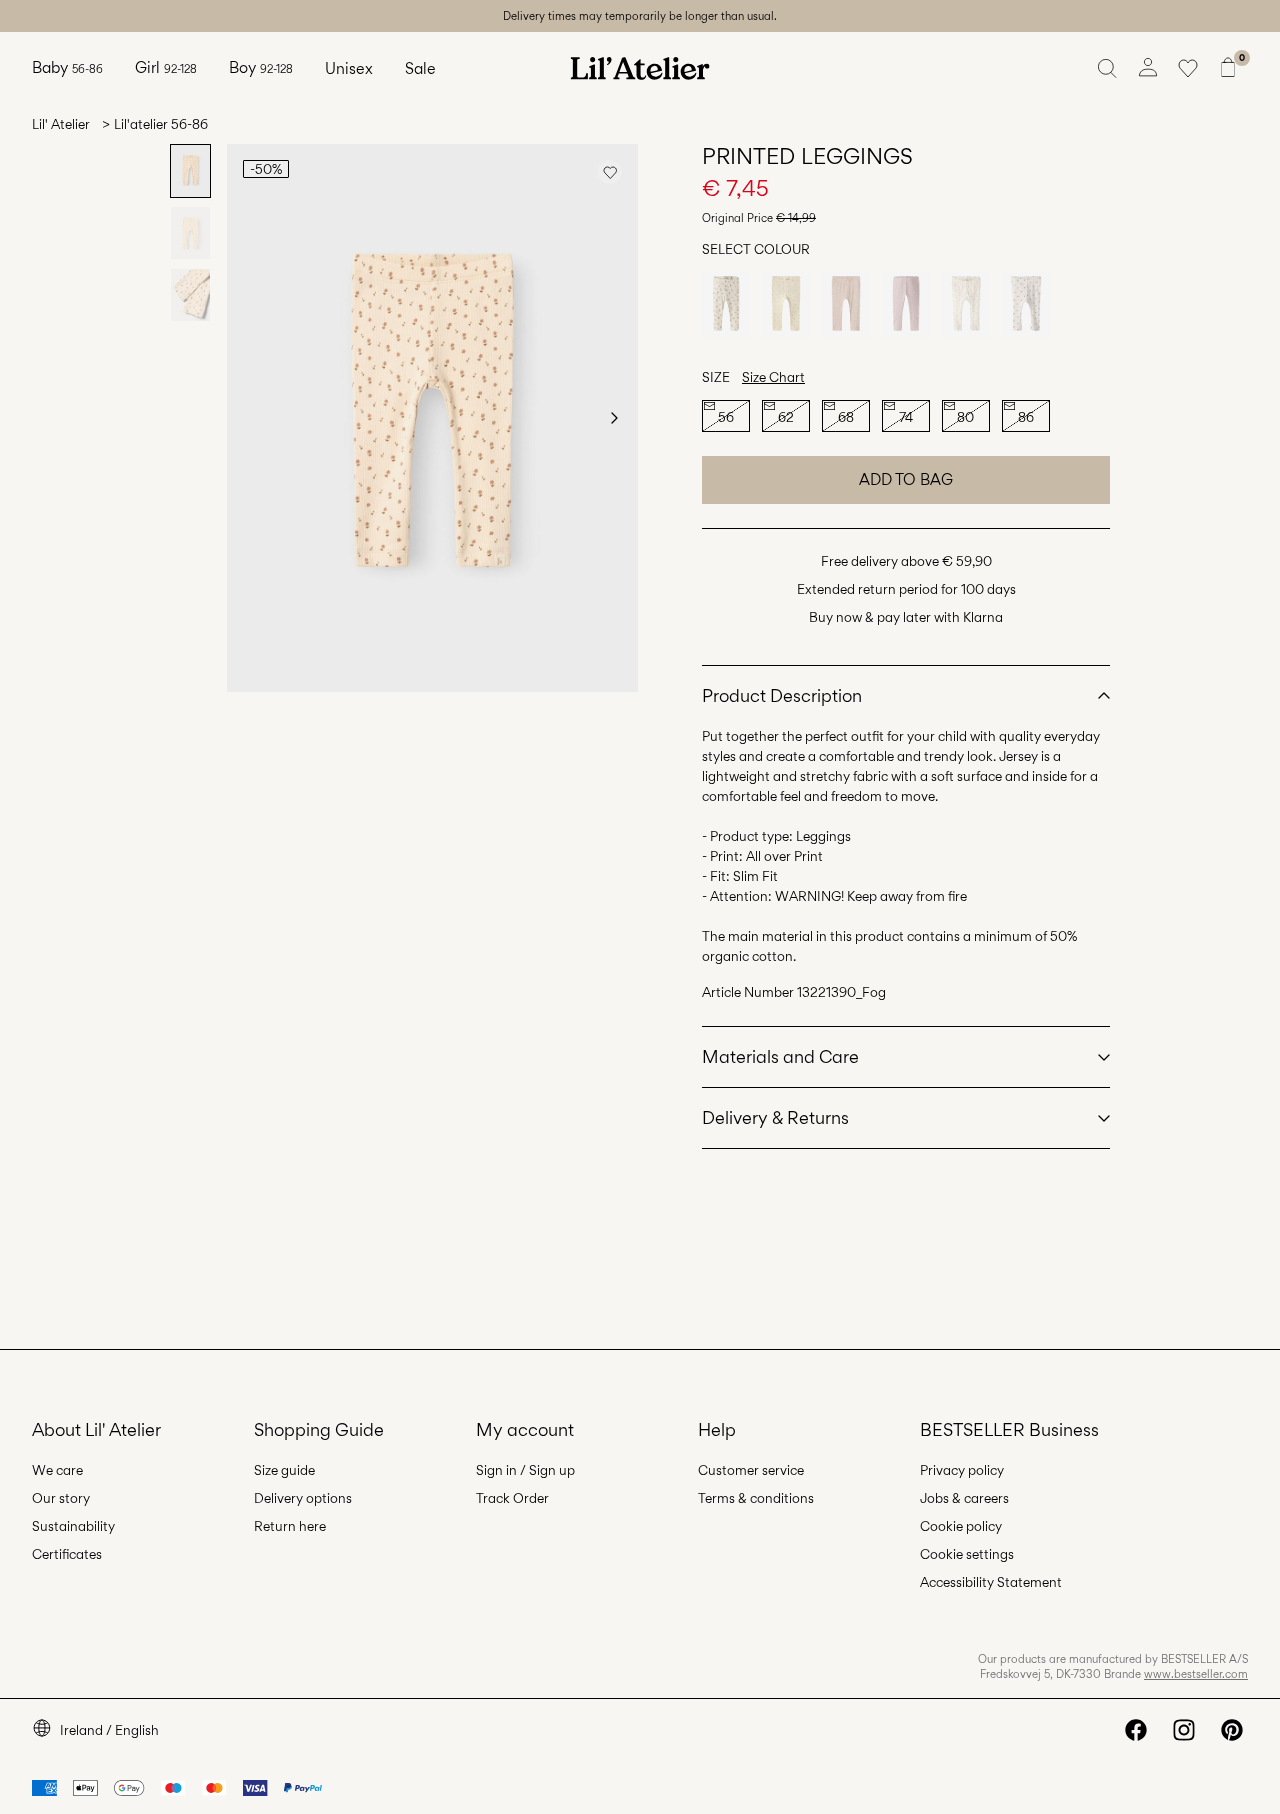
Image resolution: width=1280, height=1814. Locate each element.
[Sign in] (1148, 68)
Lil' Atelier (61, 124)
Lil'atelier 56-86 (161, 124)
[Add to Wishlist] (610, 172)
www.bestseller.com (1196, 1674)
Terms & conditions (756, 1498)
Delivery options (303, 1498)
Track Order (512, 1498)
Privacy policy (962, 1470)
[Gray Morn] (846, 305)
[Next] (614, 418)
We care (57, 1470)
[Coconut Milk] (966, 305)
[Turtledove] (726, 305)
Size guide (284, 1470)
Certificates (67, 1554)
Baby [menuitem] (67, 67)
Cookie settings (967, 1554)
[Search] (1108, 68)
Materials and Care (780, 1056)
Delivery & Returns (775, 1117)
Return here (290, 1526)
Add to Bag (906, 479)
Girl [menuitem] (166, 67)
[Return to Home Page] (640, 68)
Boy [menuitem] (261, 67)
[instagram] (1184, 1730)
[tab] (190, 171)
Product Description (782, 695)
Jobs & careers (964, 1498)
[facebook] (1136, 1730)
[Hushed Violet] (906, 305)
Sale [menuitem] (420, 68)
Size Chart (773, 377)
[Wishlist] (1188, 68)
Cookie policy (961, 1526)
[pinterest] (1232, 1730)
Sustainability (73, 1526)
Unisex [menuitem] (349, 68)
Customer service (751, 1470)
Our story (61, 1498)
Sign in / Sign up (525, 1470)
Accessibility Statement (991, 1582)
